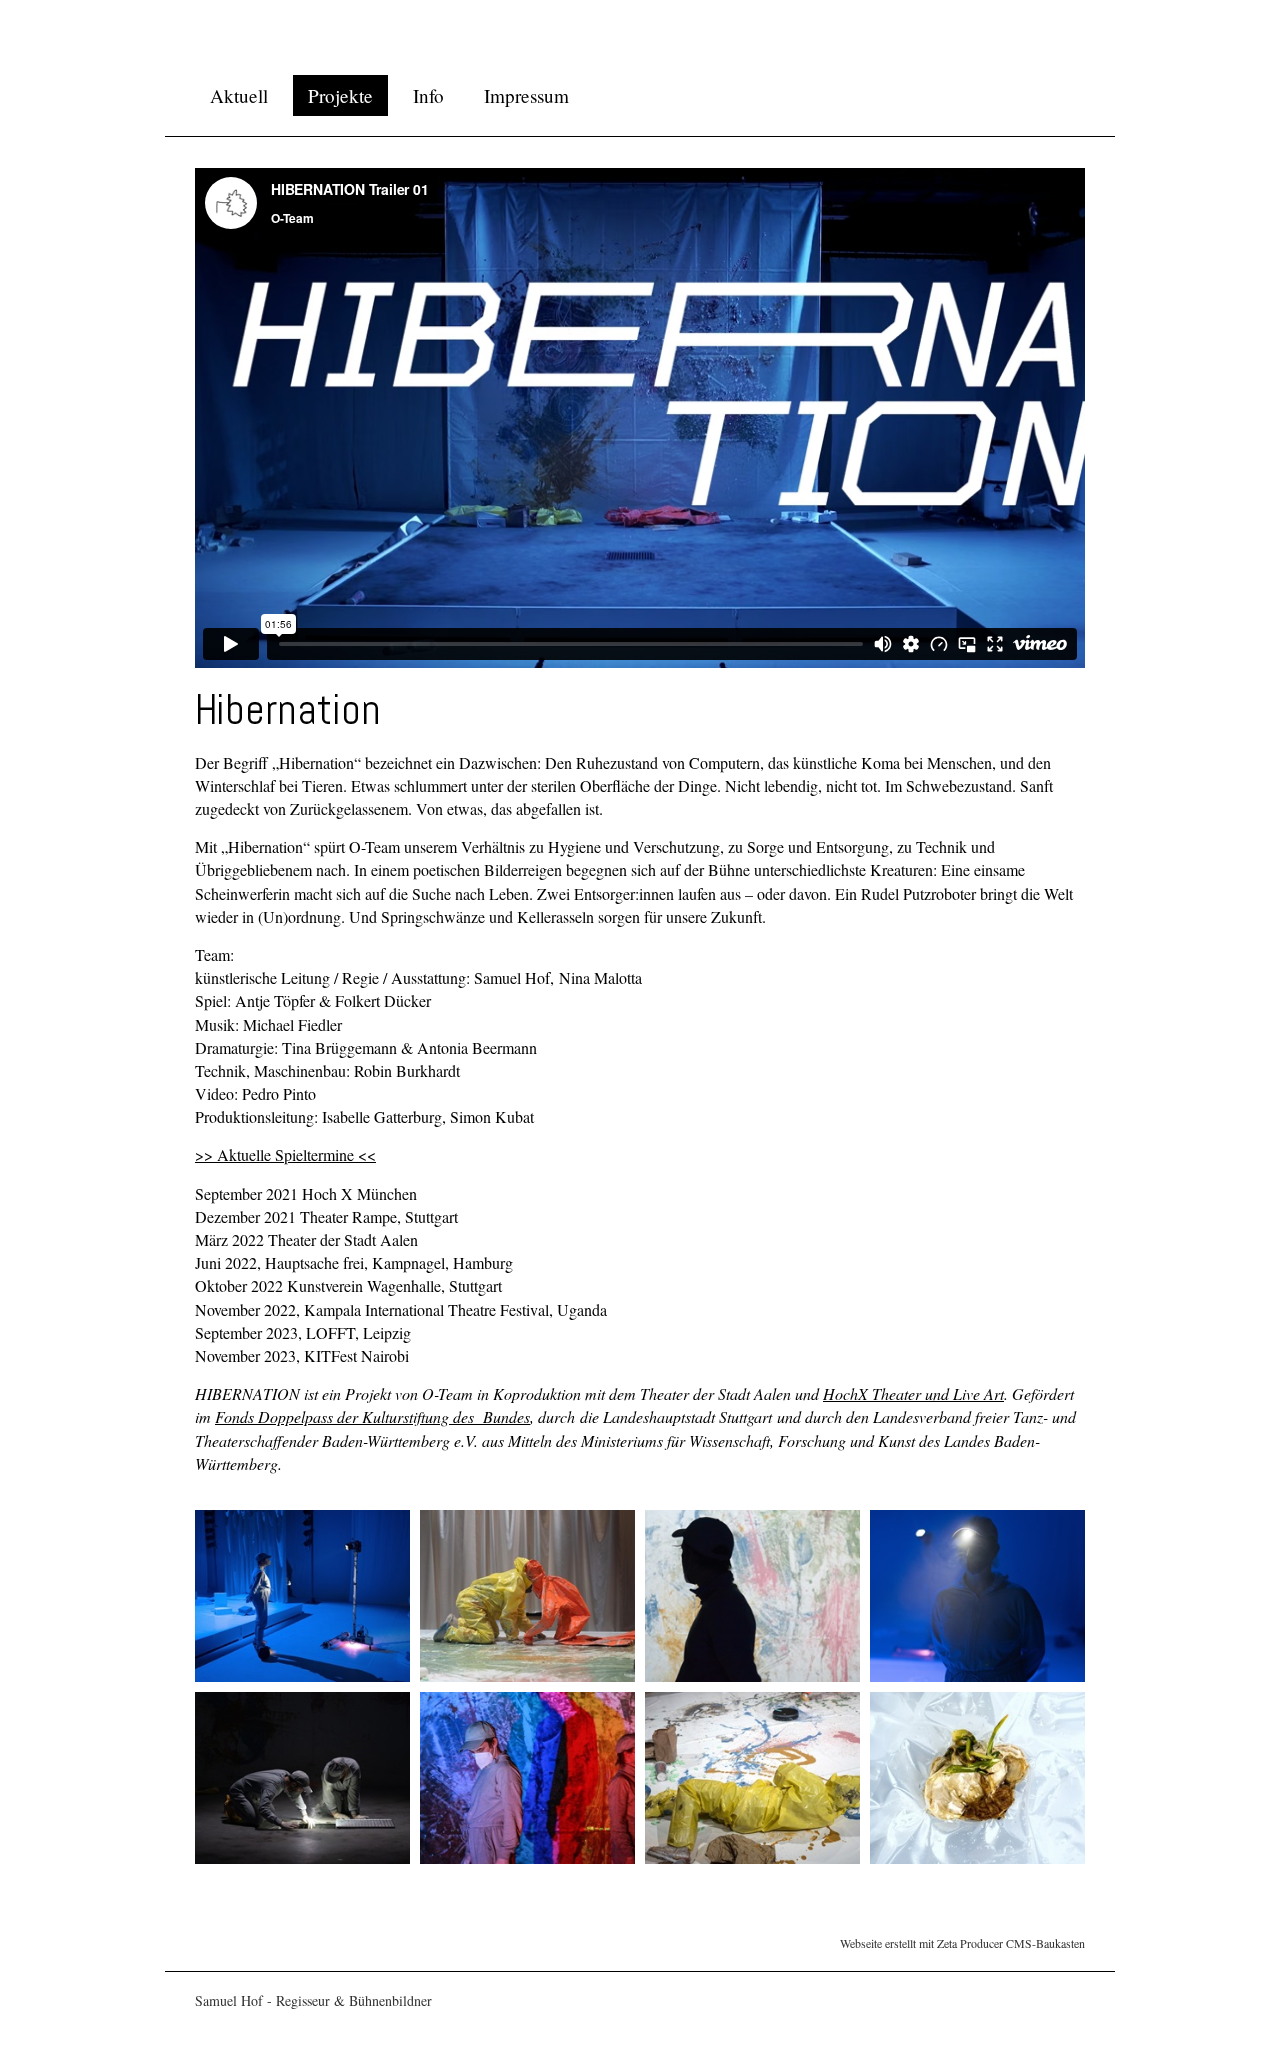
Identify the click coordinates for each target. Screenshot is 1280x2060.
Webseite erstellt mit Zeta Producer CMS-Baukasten (962, 1943)
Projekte (340, 95)
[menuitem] (239, 95)
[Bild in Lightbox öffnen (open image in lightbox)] (302, 1596)
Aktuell (239, 95)
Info (428, 95)
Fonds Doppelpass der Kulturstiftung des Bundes (372, 1416)
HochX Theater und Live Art (913, 1393)
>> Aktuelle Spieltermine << (285, 1154)
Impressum (526, 95)
